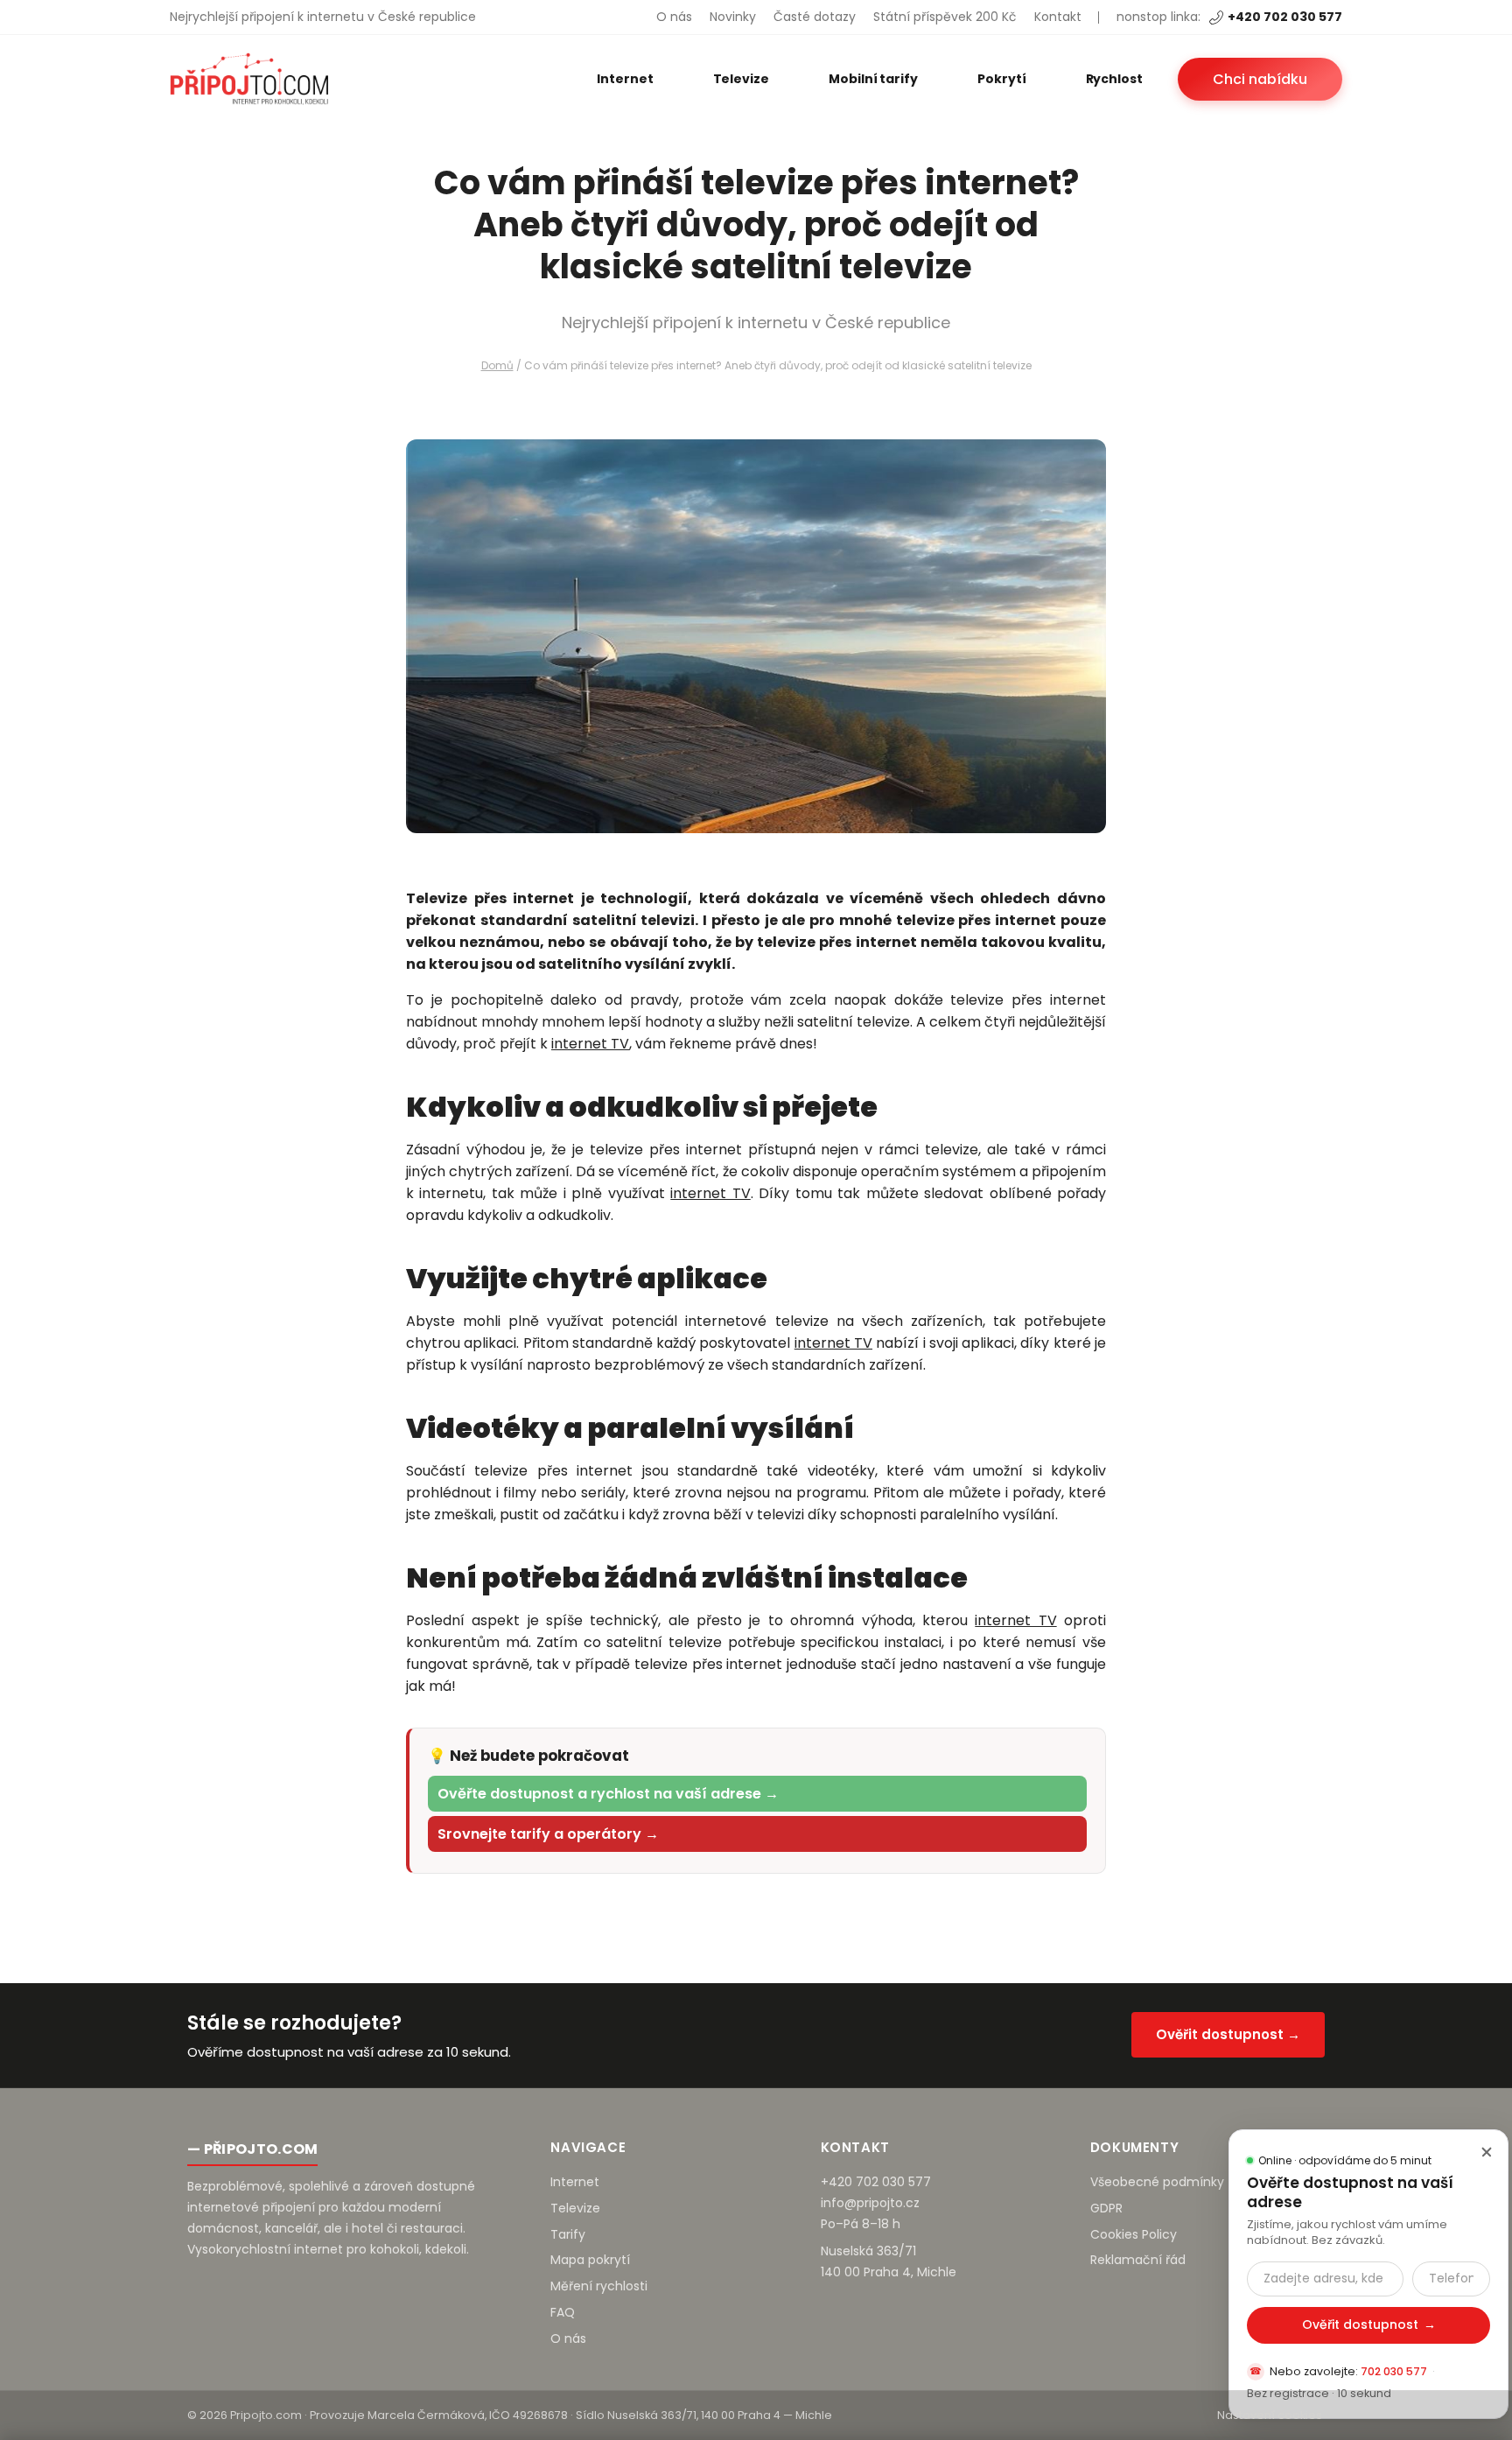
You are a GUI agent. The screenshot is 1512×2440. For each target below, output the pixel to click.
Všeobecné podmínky (1157, 2182)
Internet (625, 79)
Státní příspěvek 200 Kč (945, 17)
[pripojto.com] (249, 79)
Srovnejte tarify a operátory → (548, 1834)
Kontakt (1058, 17)
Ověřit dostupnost (1369, 2324)
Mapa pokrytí (590, 2260)
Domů (497, 365)
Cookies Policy (1134, 2234)
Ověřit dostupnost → (1228, 2034)
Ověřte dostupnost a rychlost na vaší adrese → (608, 1794)
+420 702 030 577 (1285, 17)
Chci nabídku (1260, 79)
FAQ (563, 2312)
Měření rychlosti (599, 2286)
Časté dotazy (815, 17)
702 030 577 (1394, 2371)
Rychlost (1114, 79)
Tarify (568, 2234)
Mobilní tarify (873, 79)
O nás (674, 17)
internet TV (590, 1044)
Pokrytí (1002, 79)
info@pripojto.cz (870, 2203)
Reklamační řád (1138, 2260)
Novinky (733, 17)
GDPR (1106, 2208)
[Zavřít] (1487, 2151)
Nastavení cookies (1270, 2415)
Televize (741, 79)
